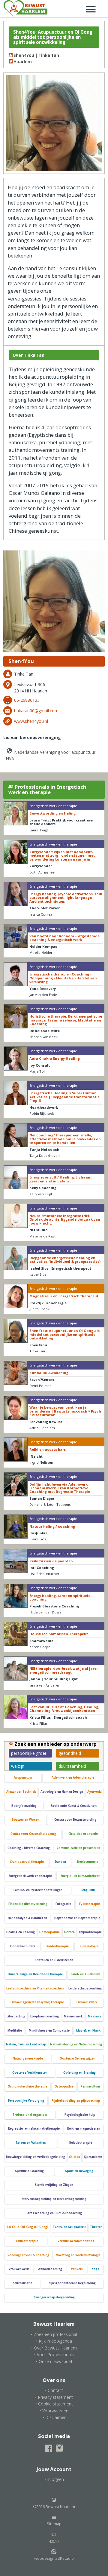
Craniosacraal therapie (27, 1862)
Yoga (96, 2269)
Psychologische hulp (80, 2115)
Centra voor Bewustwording (75, 1820)
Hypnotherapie (90, 1932)
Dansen (60, 1862)
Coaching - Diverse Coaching (29, 1848)
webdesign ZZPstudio (54, 2558)
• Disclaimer (54, 2417)
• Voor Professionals (54, 2354)
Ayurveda (94, 1792)
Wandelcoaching (50, 2269)
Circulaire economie (83, 1834)
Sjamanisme (93, 2157)
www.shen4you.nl (31, 721)
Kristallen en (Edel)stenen (54, 1960)
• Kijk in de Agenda (54, 2341)
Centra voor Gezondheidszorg (33, 1834)
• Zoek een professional (54, 2334)
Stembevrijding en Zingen (54, 2185)
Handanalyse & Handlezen (27, 1918)
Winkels (77, 2269)
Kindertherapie (58, 1946)
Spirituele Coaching (29, 2171)
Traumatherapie (26, 2241)
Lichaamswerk (87, 2002)
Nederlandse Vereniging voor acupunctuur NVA (51, 755)
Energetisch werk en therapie (30, 1876)
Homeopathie (49, 1932)
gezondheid (70, 1753)
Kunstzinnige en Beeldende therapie (36, 1974)
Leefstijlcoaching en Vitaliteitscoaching (35, 1988)
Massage (95, 2016)
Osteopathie (64, 2086)
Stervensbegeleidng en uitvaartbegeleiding (54, 2199)
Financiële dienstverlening (28, 1904)
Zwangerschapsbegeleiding (54, 2297)
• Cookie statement (54, 2404)
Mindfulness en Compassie (49, 2031)
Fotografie (63, 1904)
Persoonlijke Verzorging (26, 2101)
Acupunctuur (23, 1778)
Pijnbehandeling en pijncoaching (76, 2101)
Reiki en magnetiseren (84, 2129)
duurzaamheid (72, 1766)
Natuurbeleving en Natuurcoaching (76, 2044)
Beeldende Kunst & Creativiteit (74, 1806)
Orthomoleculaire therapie (28, 2086)
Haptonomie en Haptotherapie (77, 1918)
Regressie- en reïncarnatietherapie (34, 2129)
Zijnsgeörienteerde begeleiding (72, 2283)
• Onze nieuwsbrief (54, 2361)
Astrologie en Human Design (62, 1792)
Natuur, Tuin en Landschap (26, 2044)
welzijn (18, 1766)
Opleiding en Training (79, 2073)
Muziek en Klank (88, 2031)
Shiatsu (75, 2157)
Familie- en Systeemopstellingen (38, 1890)
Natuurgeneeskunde (28, 2058)
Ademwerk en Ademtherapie (73, 1778)
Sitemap (54, 2524)
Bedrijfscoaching (24, 1806)
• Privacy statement (54, 2397)
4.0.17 (54, 2541)
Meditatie (15, 2031)
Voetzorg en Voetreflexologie (78, 2255)
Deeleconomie (88, 1862)
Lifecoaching (16, 2016)
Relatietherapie (81, 2143)
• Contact (54, 2390)
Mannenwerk (73, 2016)
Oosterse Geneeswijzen (78, 2058)
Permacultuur (90, 2086)
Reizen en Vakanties (31, 2143)
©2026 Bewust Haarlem (54, 2507)
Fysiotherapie (90, 1904)
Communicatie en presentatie (79, 1848)
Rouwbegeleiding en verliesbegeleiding (36, 2157)
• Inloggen (54, 2479)
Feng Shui (88, 1890)
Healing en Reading (21, 1932)
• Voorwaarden (54, 2411)
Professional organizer (30, 2115)
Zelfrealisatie (22, 2283)
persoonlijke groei (28, 1753)
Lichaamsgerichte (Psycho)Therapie (37, 2002)
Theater (96, 2227)
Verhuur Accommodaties (76, 2241)
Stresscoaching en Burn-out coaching (54, 2213)
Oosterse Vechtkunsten (30, 2073)
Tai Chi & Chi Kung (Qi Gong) (27, 2227)
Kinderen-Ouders (23, 1946)
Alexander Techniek (21, 1792)
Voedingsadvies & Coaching (28, 2255)
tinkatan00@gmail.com (36, 711)
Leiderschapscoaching (85, 1988)
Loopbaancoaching (45, 2016)
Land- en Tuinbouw (85, 1974)
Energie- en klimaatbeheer (80, 1876)
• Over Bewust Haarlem (54, 2348)
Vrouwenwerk (19, 2269)
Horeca (69, 1932)
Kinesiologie (89, 1946)
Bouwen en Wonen (25, 1820)
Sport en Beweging (79, 2171)
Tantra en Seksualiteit (69, 2227)
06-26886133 (27, 700)
